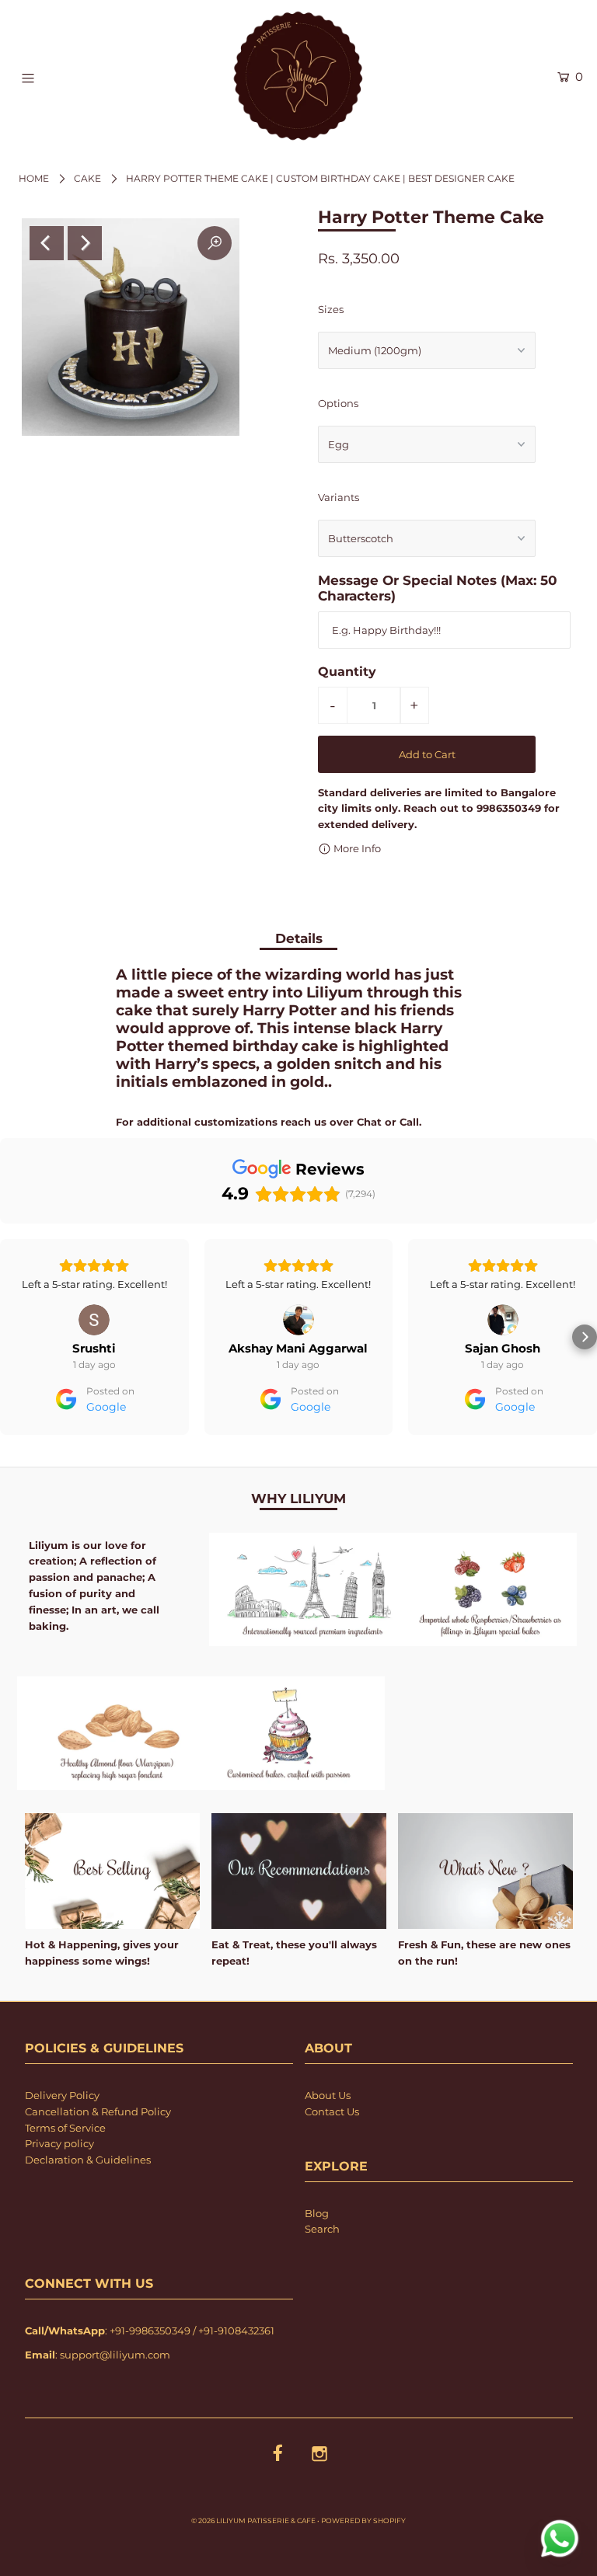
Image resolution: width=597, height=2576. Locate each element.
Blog (317, 2257)
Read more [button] (503, 1328)
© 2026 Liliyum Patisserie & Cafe (253, 2565)
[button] (12, 1359)
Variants (339, 497)
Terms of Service (65, 2172)
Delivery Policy (62, 2139)
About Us (328, 2139)
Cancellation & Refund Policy (98, 2156)
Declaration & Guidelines (88, 2204)
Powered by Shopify (363, 2565)
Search (322, 2273)
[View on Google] (94, 1320)
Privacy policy (59, 2188)
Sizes (331, 309)
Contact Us (332, 2156)
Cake (87, 178)
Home (34, 178)
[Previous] (47, 243)
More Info (356, 848)
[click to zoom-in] (215, 243)
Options (338, 403)
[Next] (85, 243)
